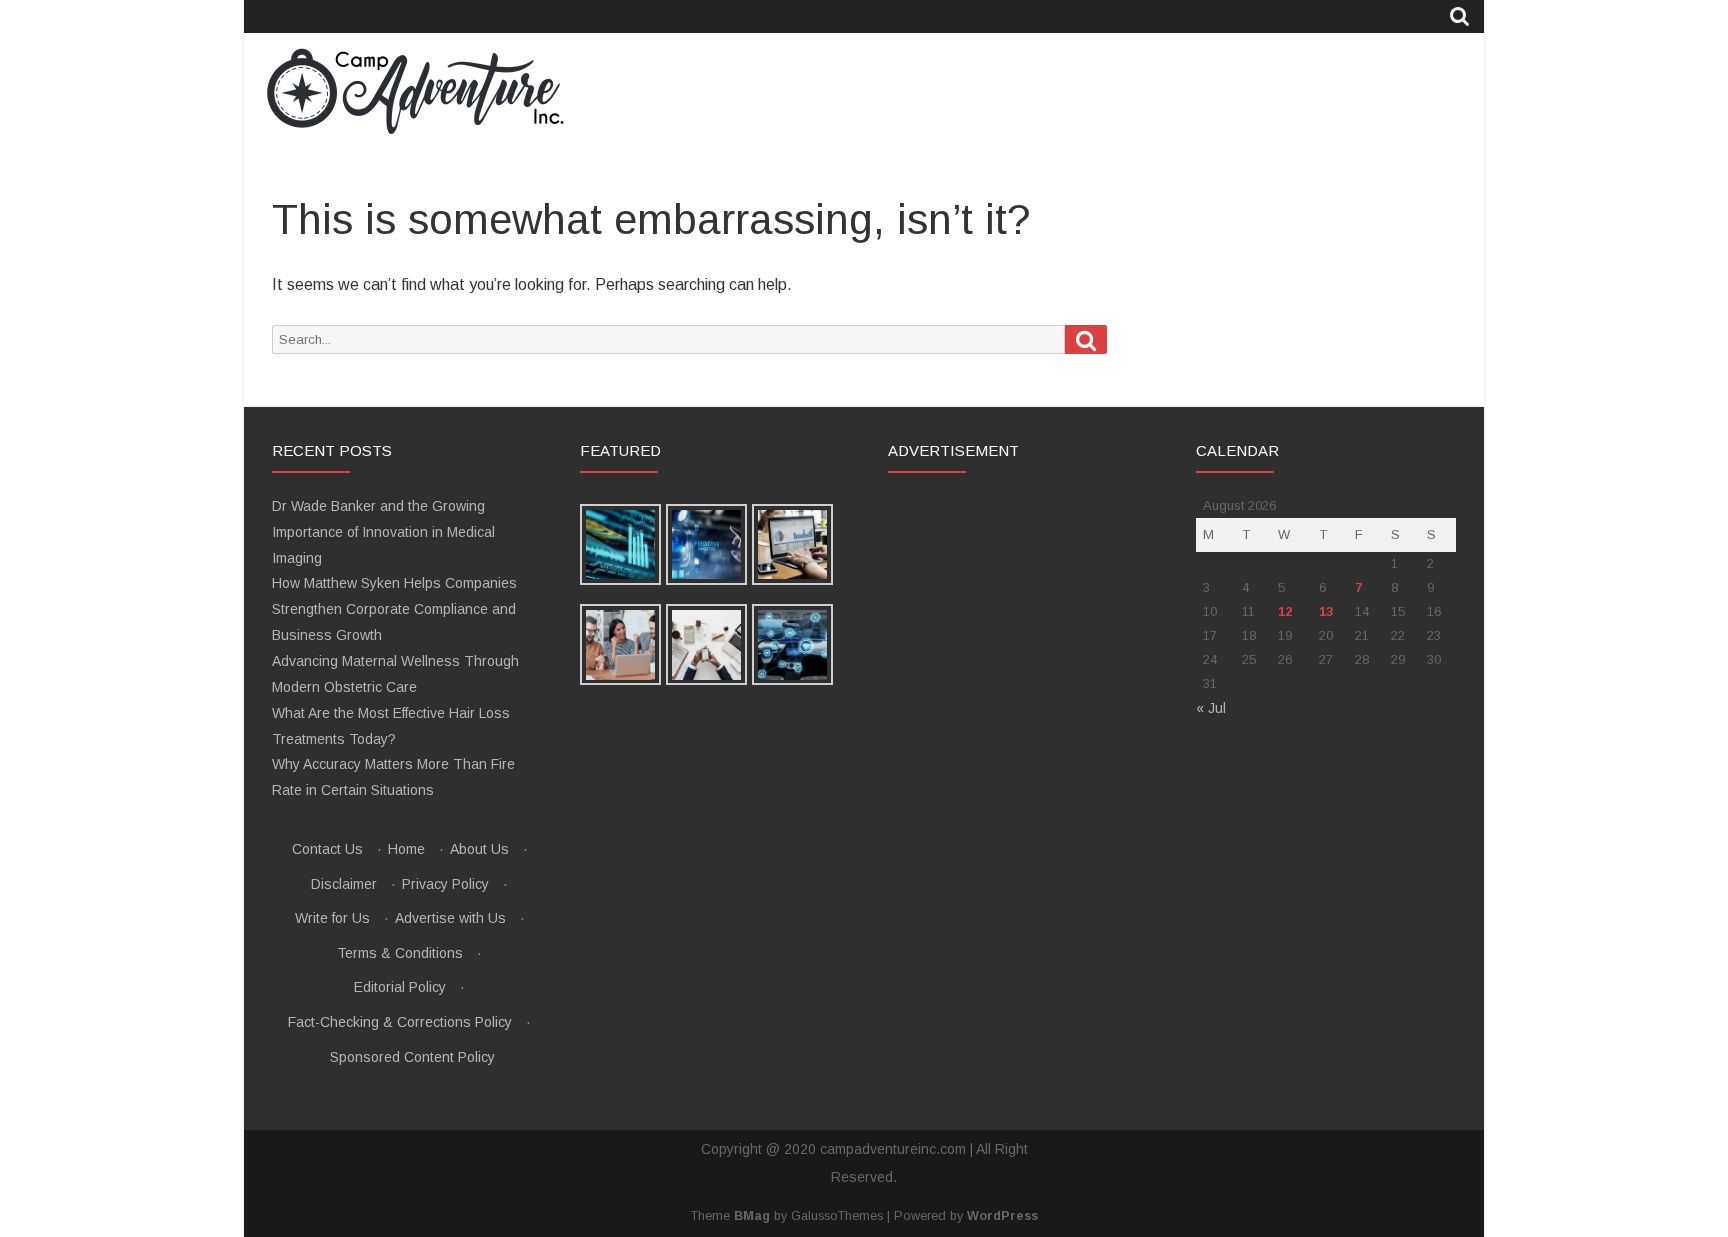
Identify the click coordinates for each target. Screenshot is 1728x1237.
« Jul (1211, 708)
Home (406, 849)
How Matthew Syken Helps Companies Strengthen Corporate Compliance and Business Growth (394, 609)
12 (1285, 611)
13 (1326, 611)
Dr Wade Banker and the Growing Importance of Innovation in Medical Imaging (383, 532)
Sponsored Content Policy (412, 1057)
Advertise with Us (450, 918)
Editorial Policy (400, 987)
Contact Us (327, 849)
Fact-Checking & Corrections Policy (400, 1022)
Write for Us (332, 918)
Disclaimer (344, 884)
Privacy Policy (445, 884)
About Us (479, 849)
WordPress (1002, 1216)
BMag (752, 1216)
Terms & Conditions (400, 953)
